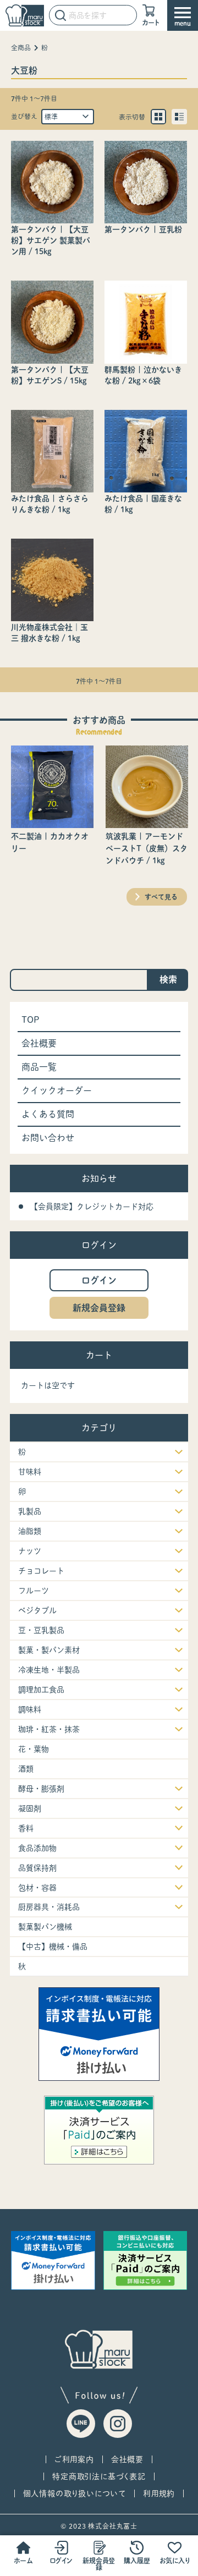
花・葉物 (34, 1749)
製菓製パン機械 (45, 1927)
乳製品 (30, 1511)
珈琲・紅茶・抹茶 (49, 1729)
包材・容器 (37, 1888)
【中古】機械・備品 (53, 1947)
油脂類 (30, 1531)
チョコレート (41, 1571)
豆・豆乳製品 (41, 1630)
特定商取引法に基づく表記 (99, 2476)
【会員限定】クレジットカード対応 (92, 1207)
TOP (31, 1020)
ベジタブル (37, 1610)
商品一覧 (39, 1067)
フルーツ (34, 1591)
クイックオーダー (57, 1090)
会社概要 (39, 1043)
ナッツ (30, 1551)
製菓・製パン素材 (49, 1650)
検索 (168, 979)
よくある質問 (48, 1114)
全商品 (21, 48)
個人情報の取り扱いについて (75, 2493)
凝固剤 (30, 1808)
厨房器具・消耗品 (49, 1907)
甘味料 (30, 1472)
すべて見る (161, 897)
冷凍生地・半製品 (49, 1670)
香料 (26, 1828)
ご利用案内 (74, 2459)
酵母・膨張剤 (41, 1789)
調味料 (30, 1709)
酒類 (26, 1769)
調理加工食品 (41, 1690)
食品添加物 (37, 1848)
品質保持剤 (37, 1868)
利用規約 (159, 2493)
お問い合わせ (48, 1138)
